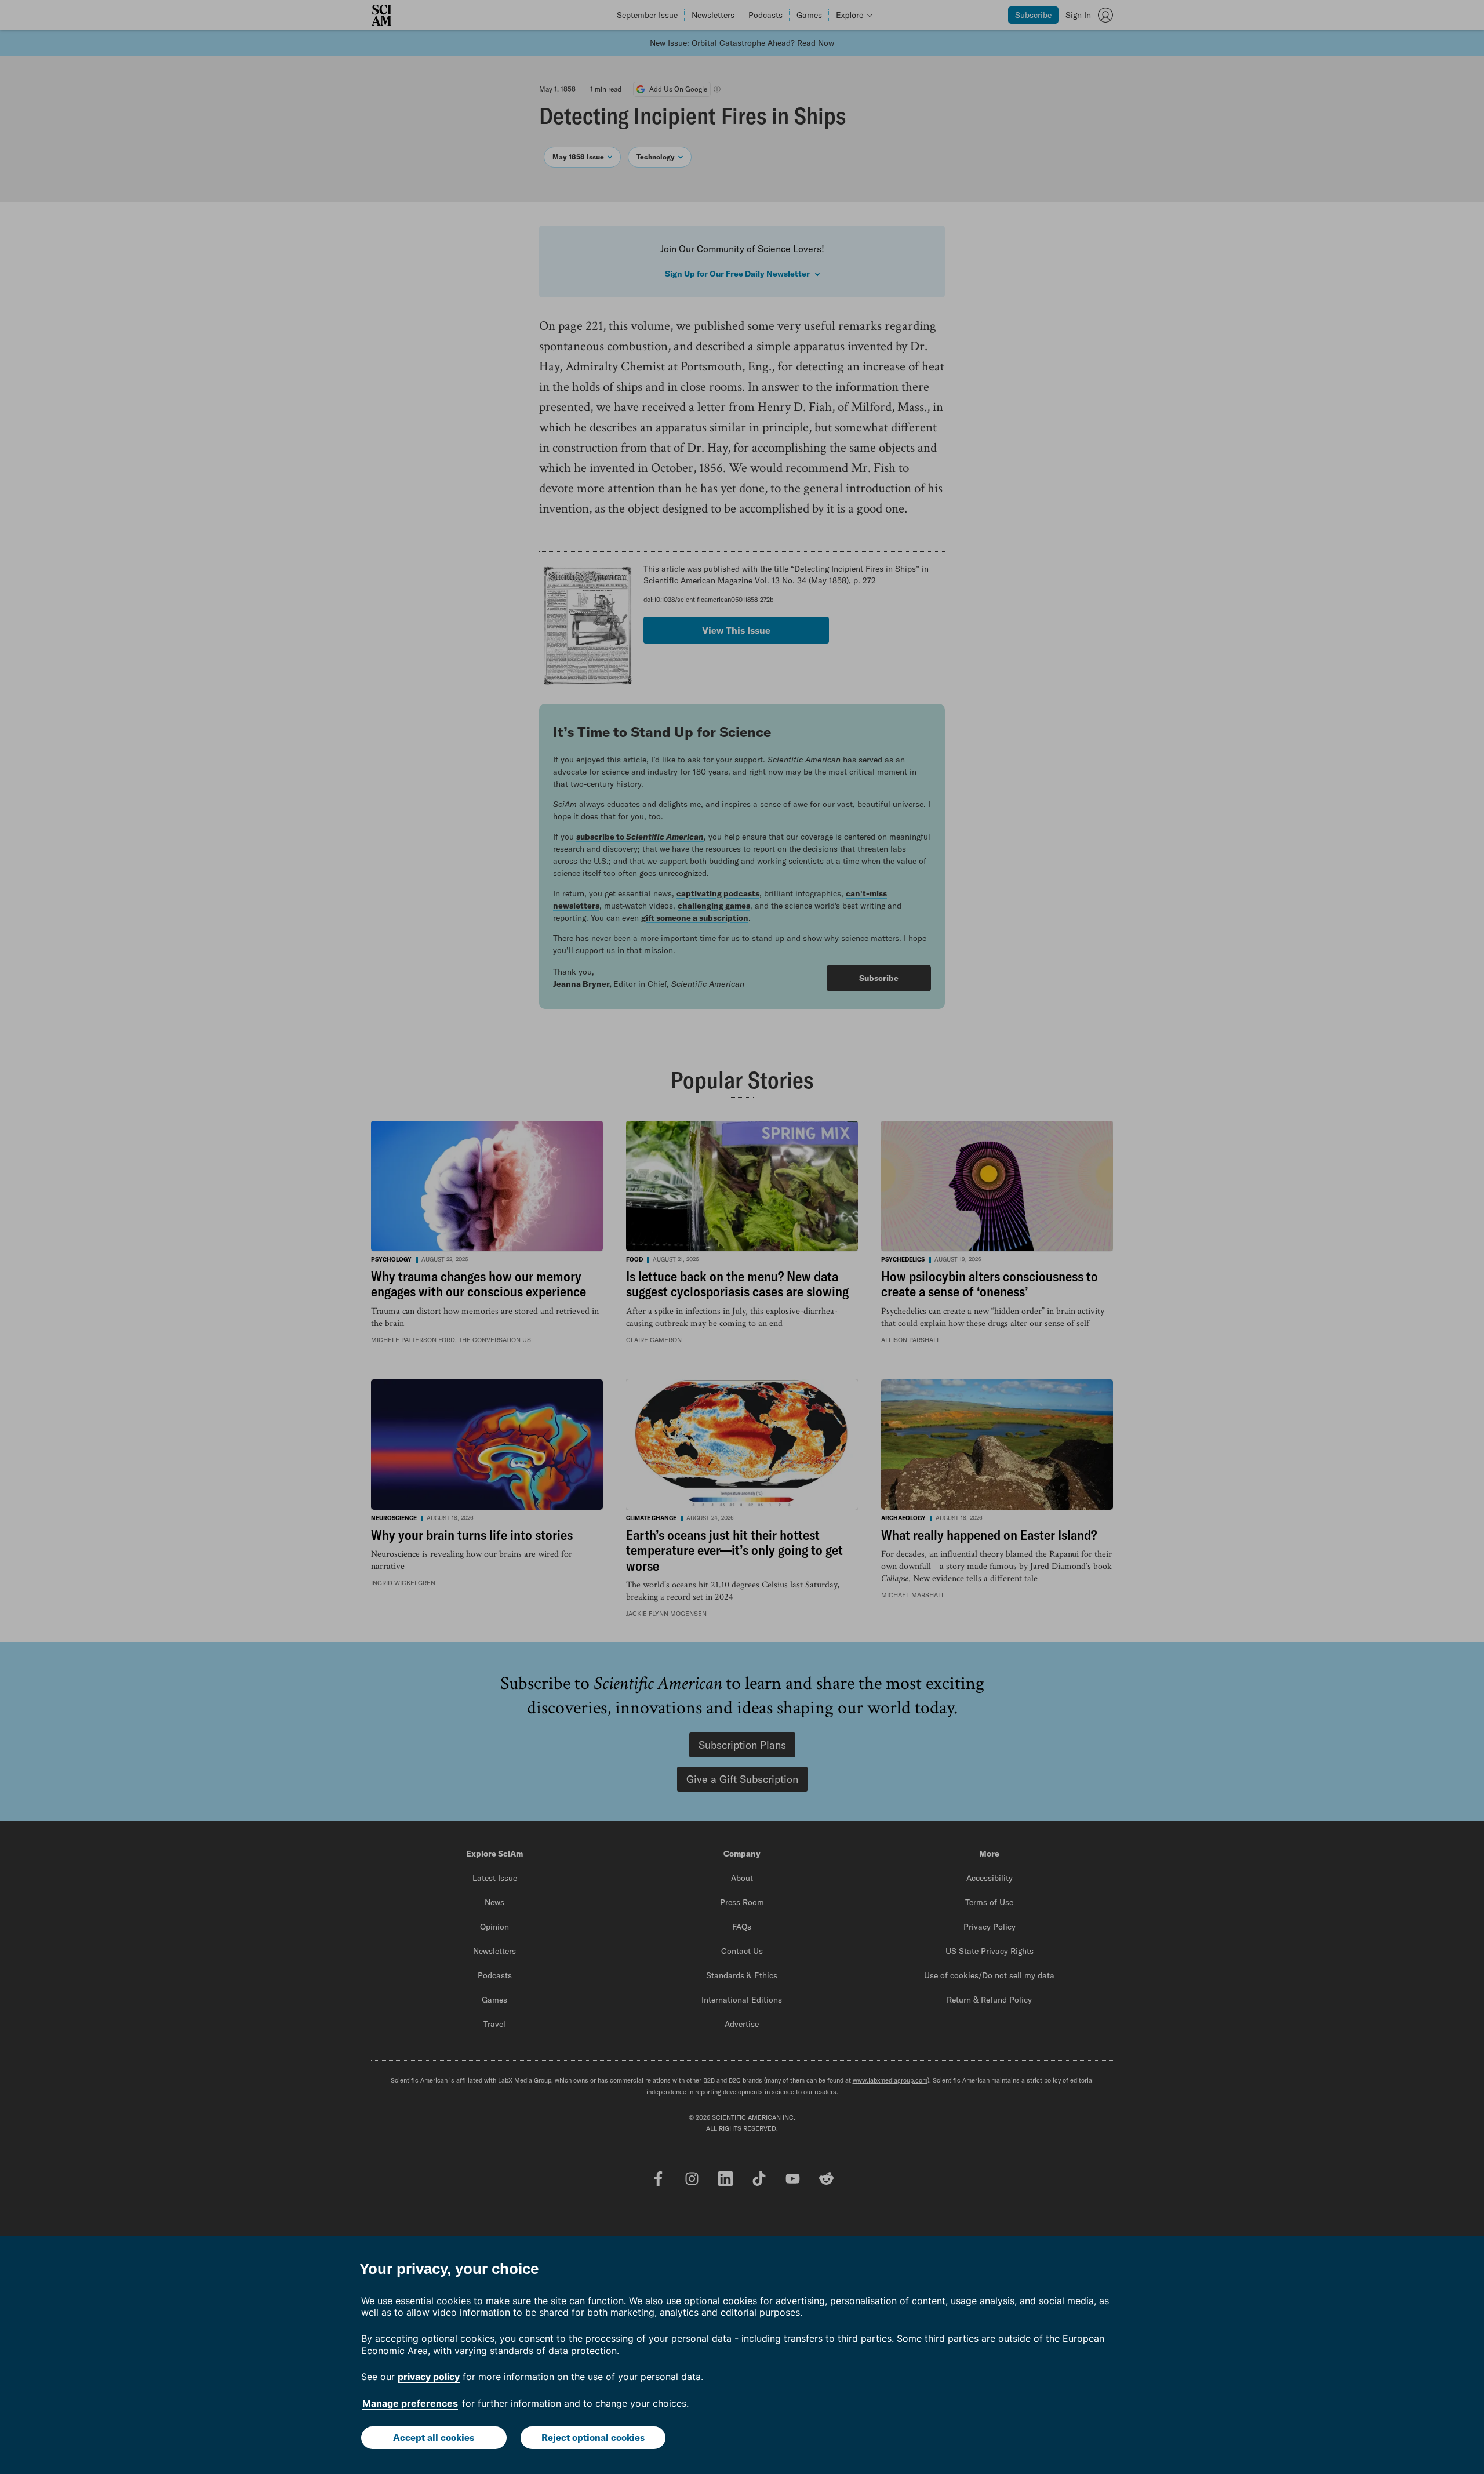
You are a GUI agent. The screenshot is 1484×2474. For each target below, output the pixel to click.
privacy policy (429, 2377)
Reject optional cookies (593, 2437)
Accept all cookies (434, 2437)
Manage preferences (410, 2403)
